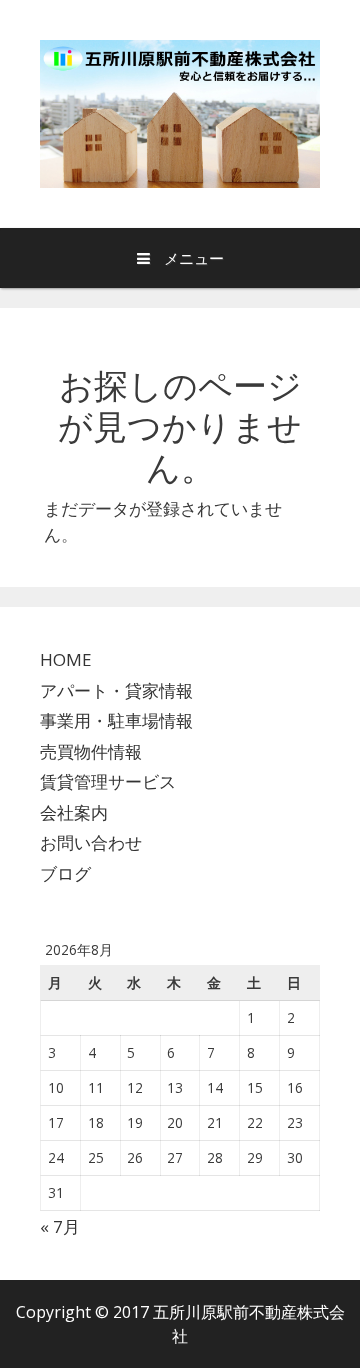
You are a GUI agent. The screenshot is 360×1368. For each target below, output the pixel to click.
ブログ (65, 873)
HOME (66, 659)
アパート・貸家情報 (116, 690)
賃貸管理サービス (108, 781)
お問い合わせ (91, 842)
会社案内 (74, 812)
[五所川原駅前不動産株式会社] (180, 112)
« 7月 (60, 1226)
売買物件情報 (91, 751)
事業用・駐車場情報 (116, 720)
